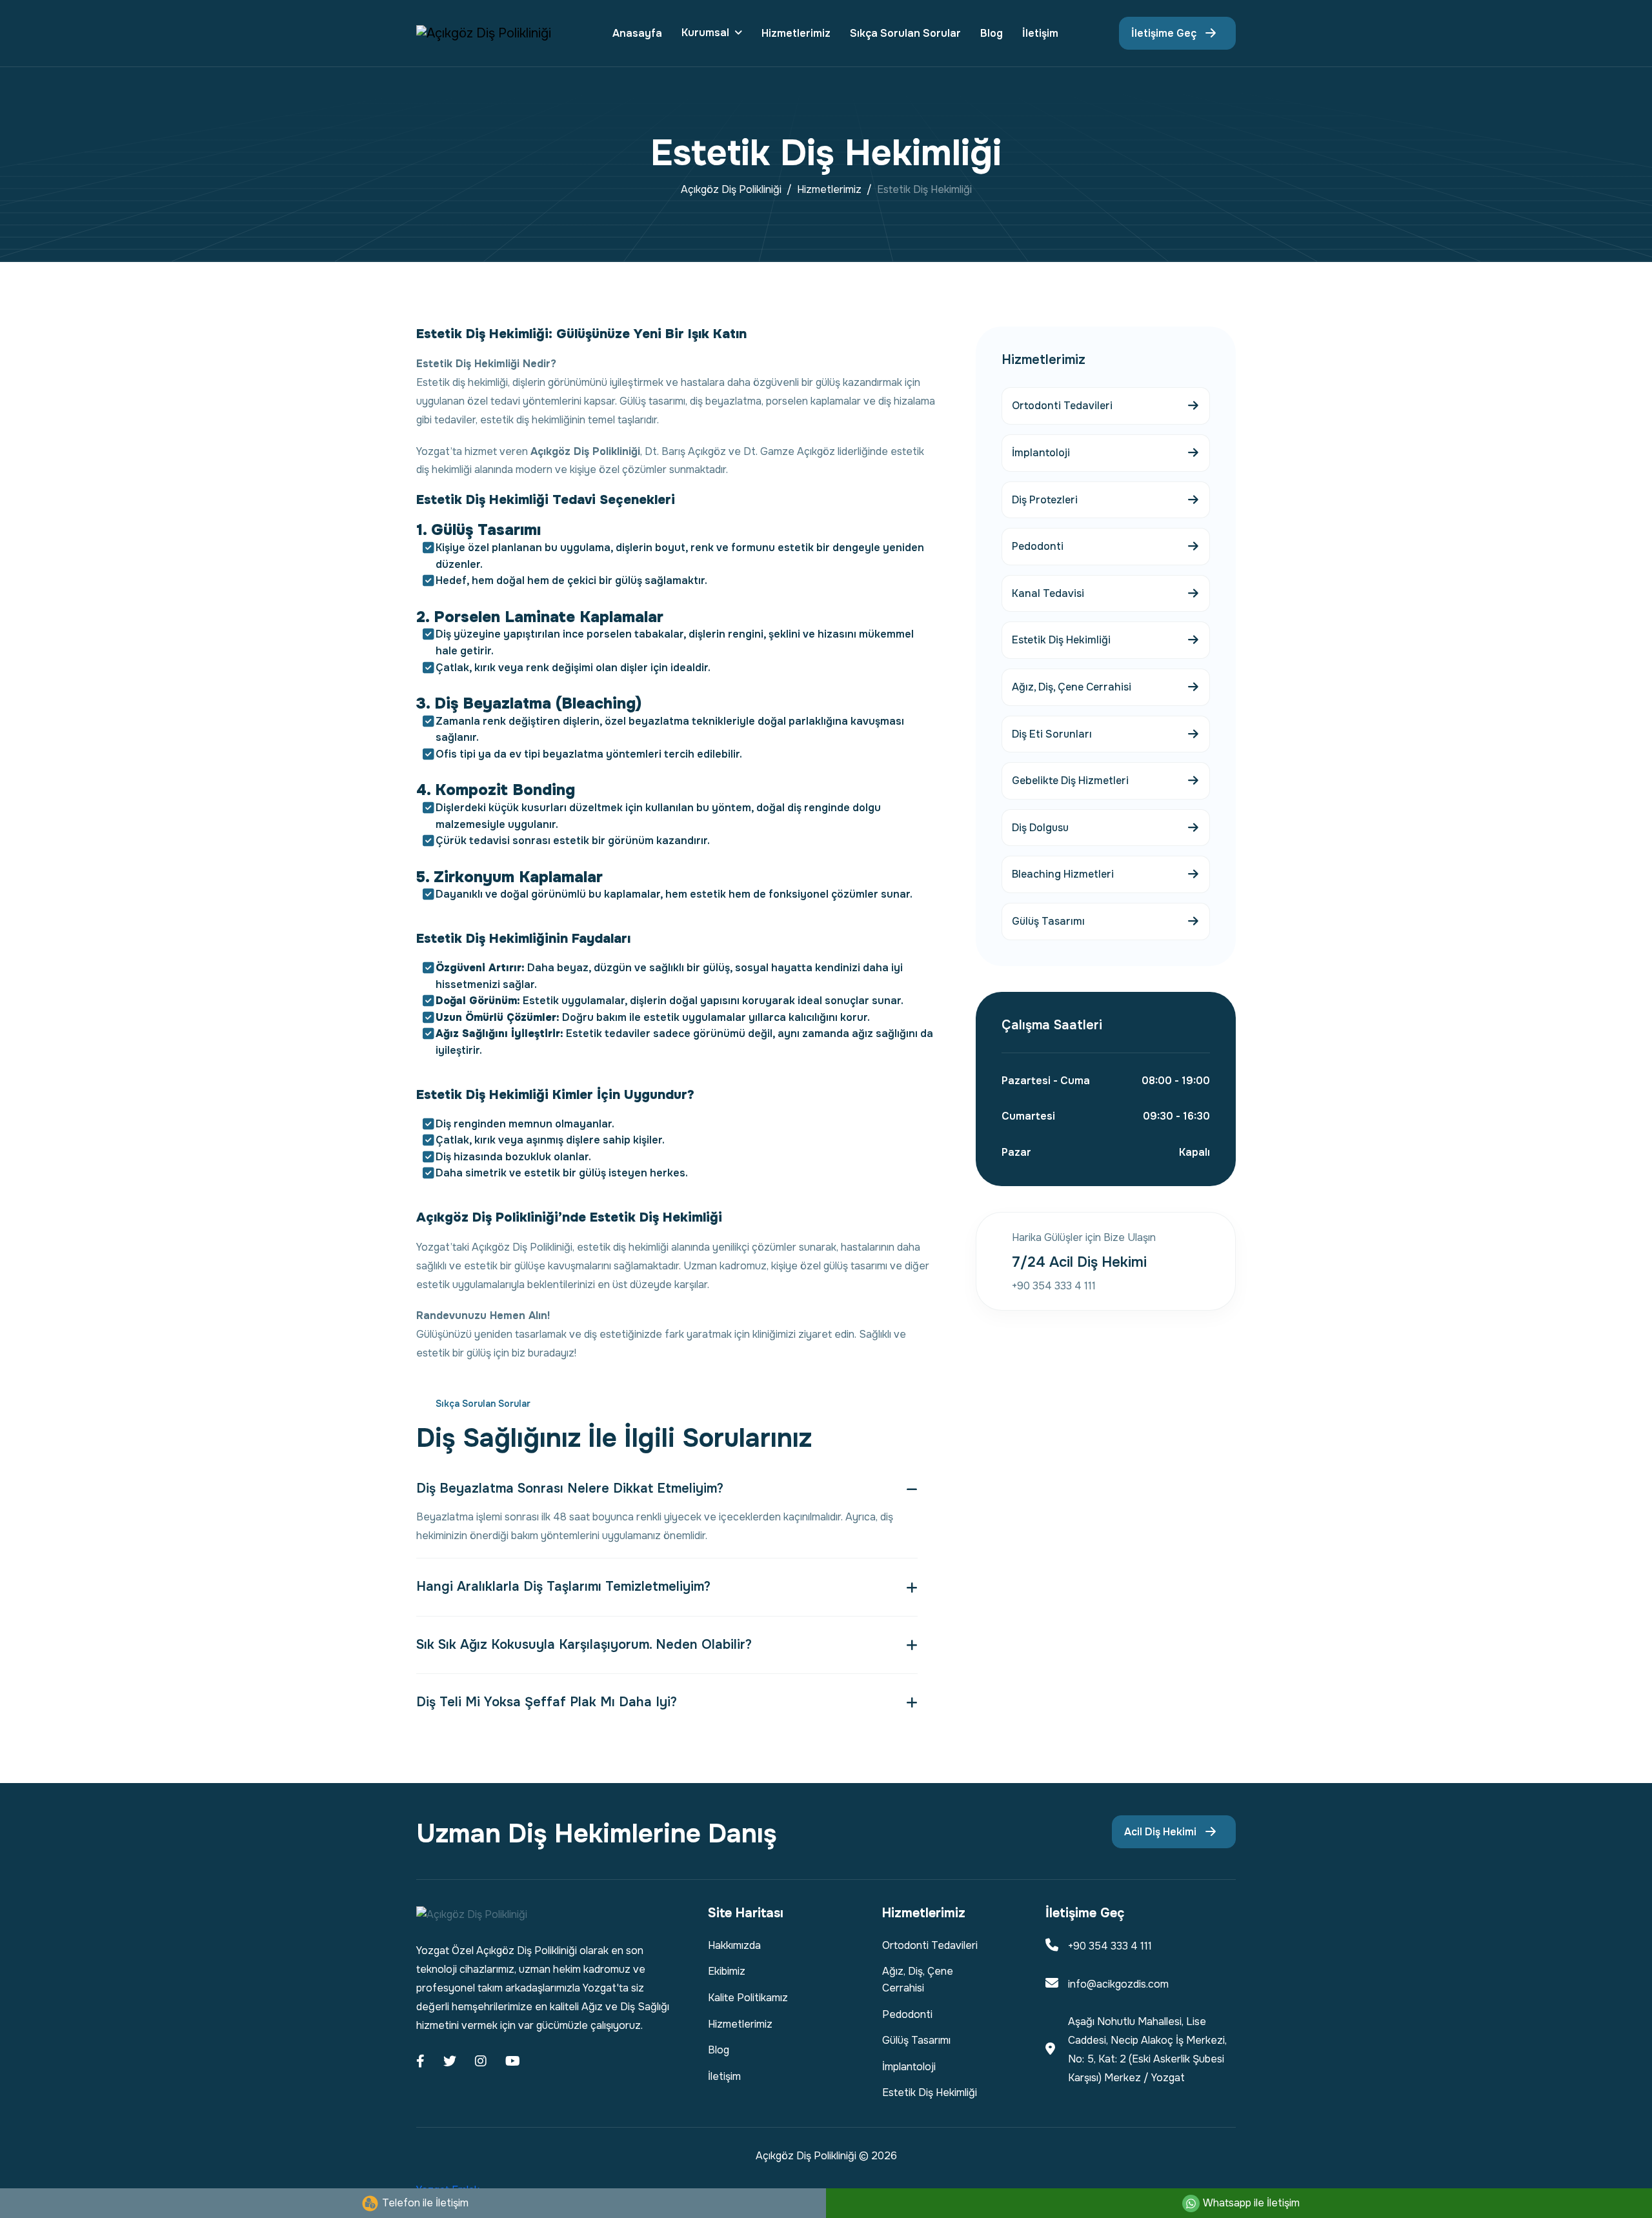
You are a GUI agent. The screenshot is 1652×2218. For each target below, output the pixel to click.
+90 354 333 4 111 (1110, 1946)
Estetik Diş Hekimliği (1061, 640)
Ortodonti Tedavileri (1062, 406)
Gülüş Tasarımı (1048, 921)
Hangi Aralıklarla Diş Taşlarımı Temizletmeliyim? (563, 1587)
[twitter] (450, 2062)
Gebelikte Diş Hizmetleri (1070, 781)
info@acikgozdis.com (1118, 1984)
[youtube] (513, 2062)
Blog (992, 33)
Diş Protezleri (1045, 500)
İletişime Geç (1164, 33)
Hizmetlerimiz (796, 33)
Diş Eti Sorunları (1052, 734)
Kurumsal (705, 33)
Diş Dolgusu (1040, 828)
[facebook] (420, 2062)
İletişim (1040, 33)
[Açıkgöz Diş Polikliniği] (484, 33)
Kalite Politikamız (748, 1998)
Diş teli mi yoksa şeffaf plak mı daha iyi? (547, 1702)
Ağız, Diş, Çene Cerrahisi (1072, 687)
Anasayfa (637, 33)
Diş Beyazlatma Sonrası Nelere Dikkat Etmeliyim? (570, 1488)
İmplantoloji (1041, 453)
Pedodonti (1038, 546)
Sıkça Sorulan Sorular (905, 33)
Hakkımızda (734, 1945)
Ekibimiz (727, 1971)
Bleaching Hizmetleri (1063, 874)
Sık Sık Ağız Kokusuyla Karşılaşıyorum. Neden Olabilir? (584, 1645)
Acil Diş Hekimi (1160, 1832)
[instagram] (481, 2062)
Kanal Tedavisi (1048, 593)
